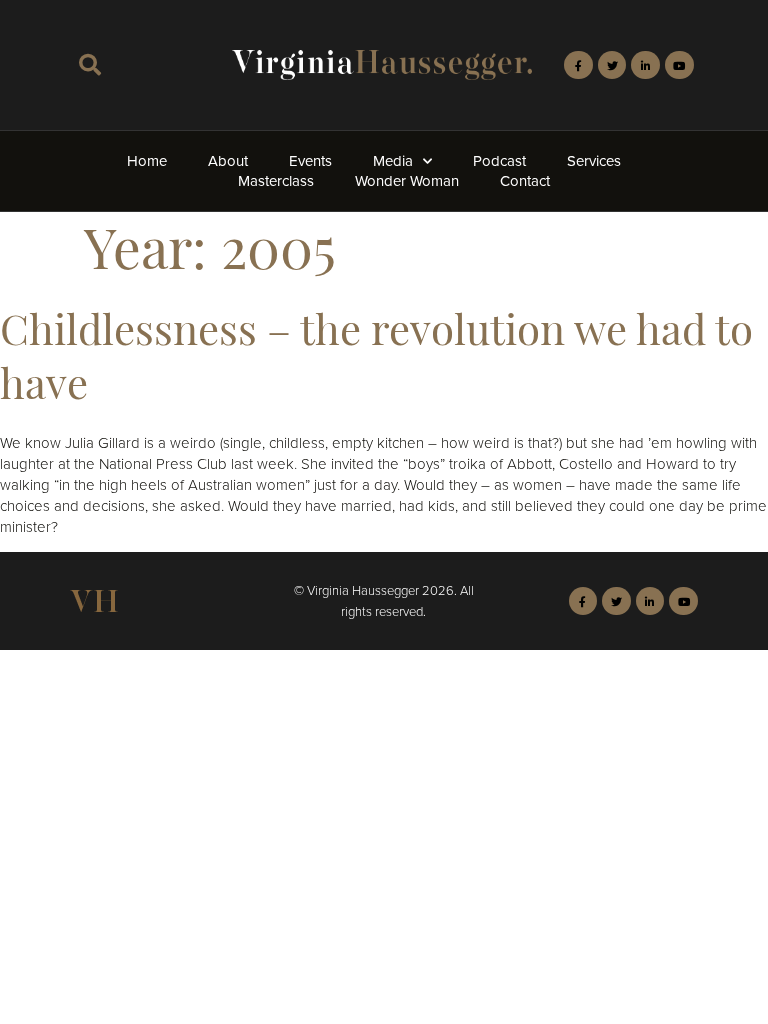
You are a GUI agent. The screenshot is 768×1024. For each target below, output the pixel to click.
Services (594, 161)
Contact (525, 181)
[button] (90, 65)
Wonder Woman (407, 181)
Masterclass (276, 181)
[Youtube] (679, 65)
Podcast (499, 161)
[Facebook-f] (578, 65)
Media (393, 161)
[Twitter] (612, 65)
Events (310, 161)
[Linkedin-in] (645, 65)
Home (147, 161)
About (228, 161)
